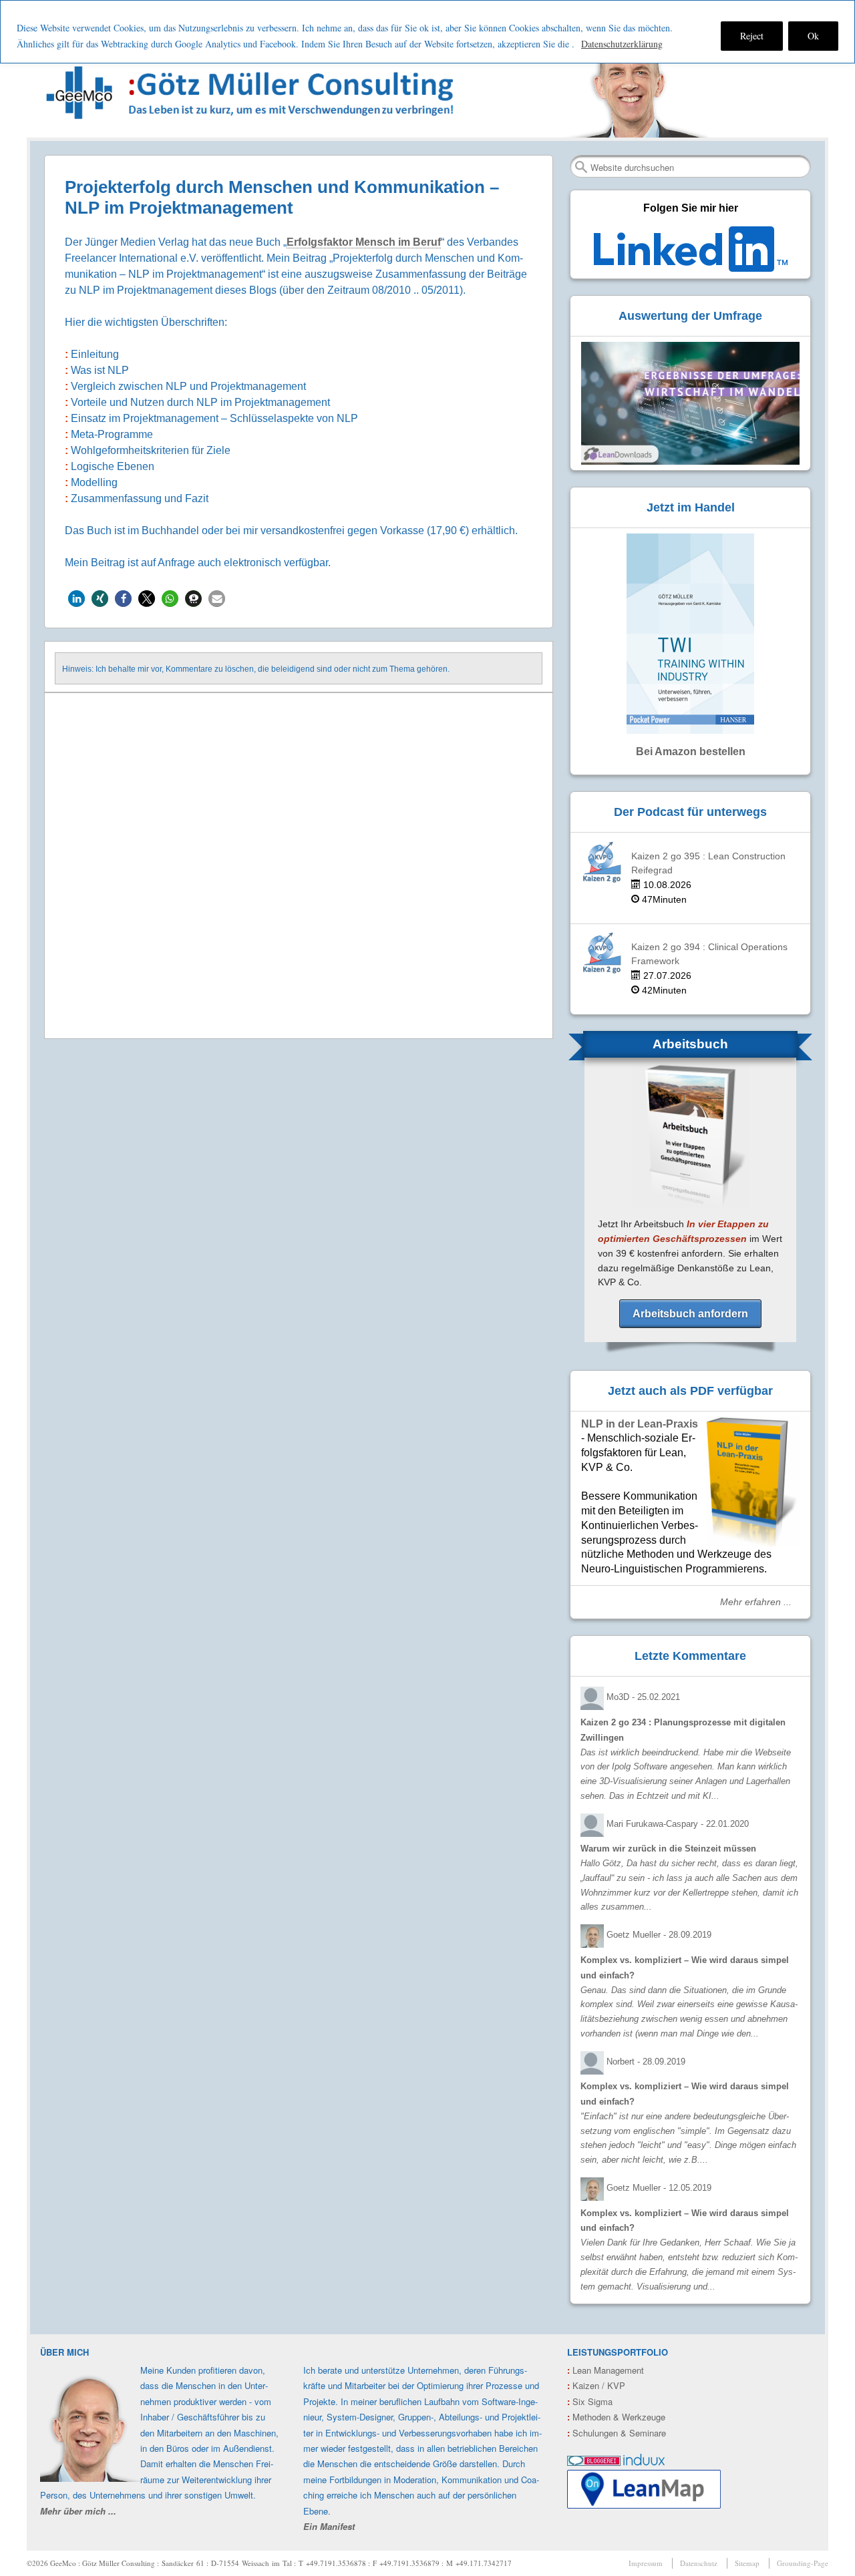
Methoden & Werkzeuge (616, 2417)
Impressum (646, 2563)
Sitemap (747, 2563)
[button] (76, 599)
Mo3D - (643, 1697)
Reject (752, 36)
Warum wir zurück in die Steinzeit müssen (668, 1849)
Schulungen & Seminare (617, 2433)
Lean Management (606, 2370)
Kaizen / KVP (596, 2385)
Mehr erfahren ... (756, 1602)
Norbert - (646, 2062)
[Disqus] (299, 867)
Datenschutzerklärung (622, 44)
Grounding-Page (803, 2563)
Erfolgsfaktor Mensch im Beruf (364, 242)
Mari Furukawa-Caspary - (678, 1824)
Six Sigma (590, 2401)
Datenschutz (699, 2563)
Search (581, 167)
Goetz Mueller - (659, 1935)
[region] (427, 32)
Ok (813, 36)
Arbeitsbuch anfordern (690, 1314)
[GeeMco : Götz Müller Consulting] (252, 92)
